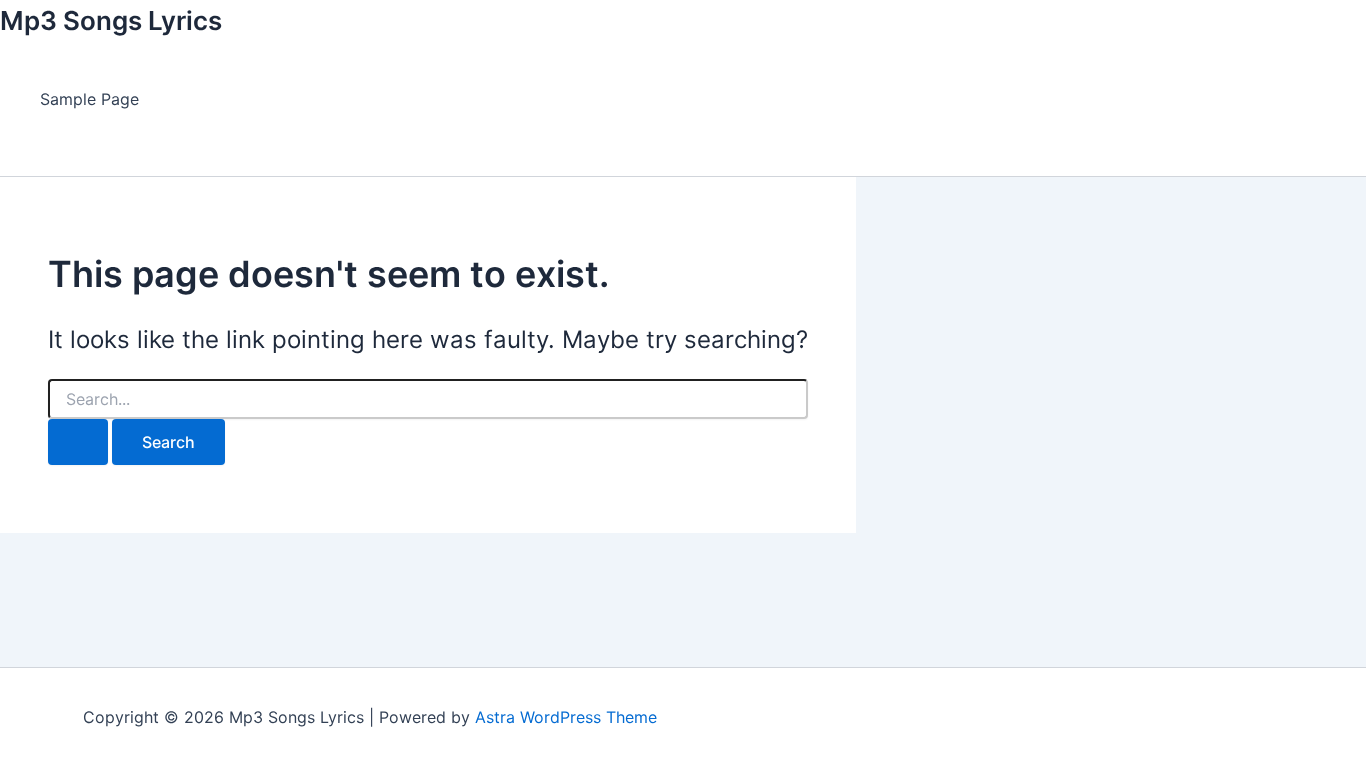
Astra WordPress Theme (566, 717)
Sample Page (89, 99)
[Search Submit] (78, 442)
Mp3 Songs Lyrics (111, 20)
